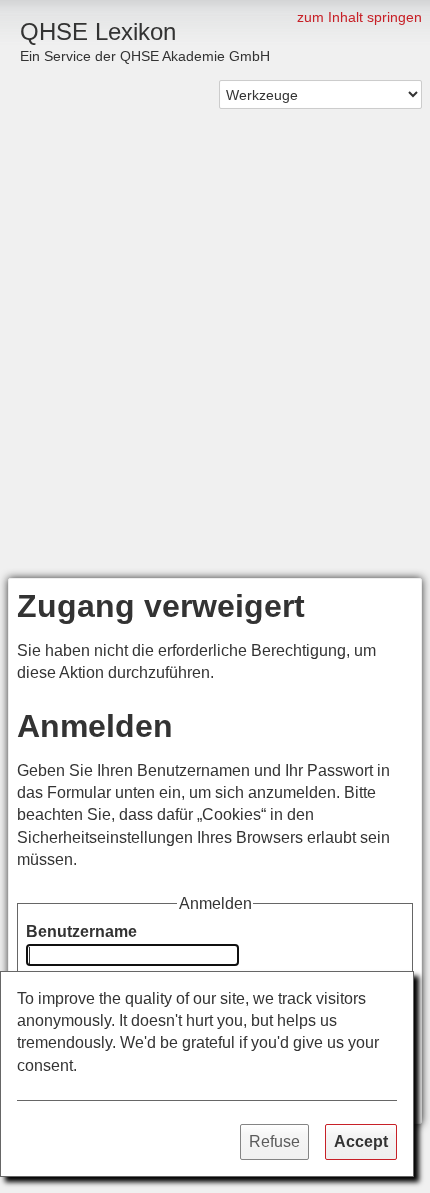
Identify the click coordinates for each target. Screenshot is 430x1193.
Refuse (274, 1141)
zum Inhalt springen (359, 17)
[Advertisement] (215, 353)
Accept (361, 1141)
